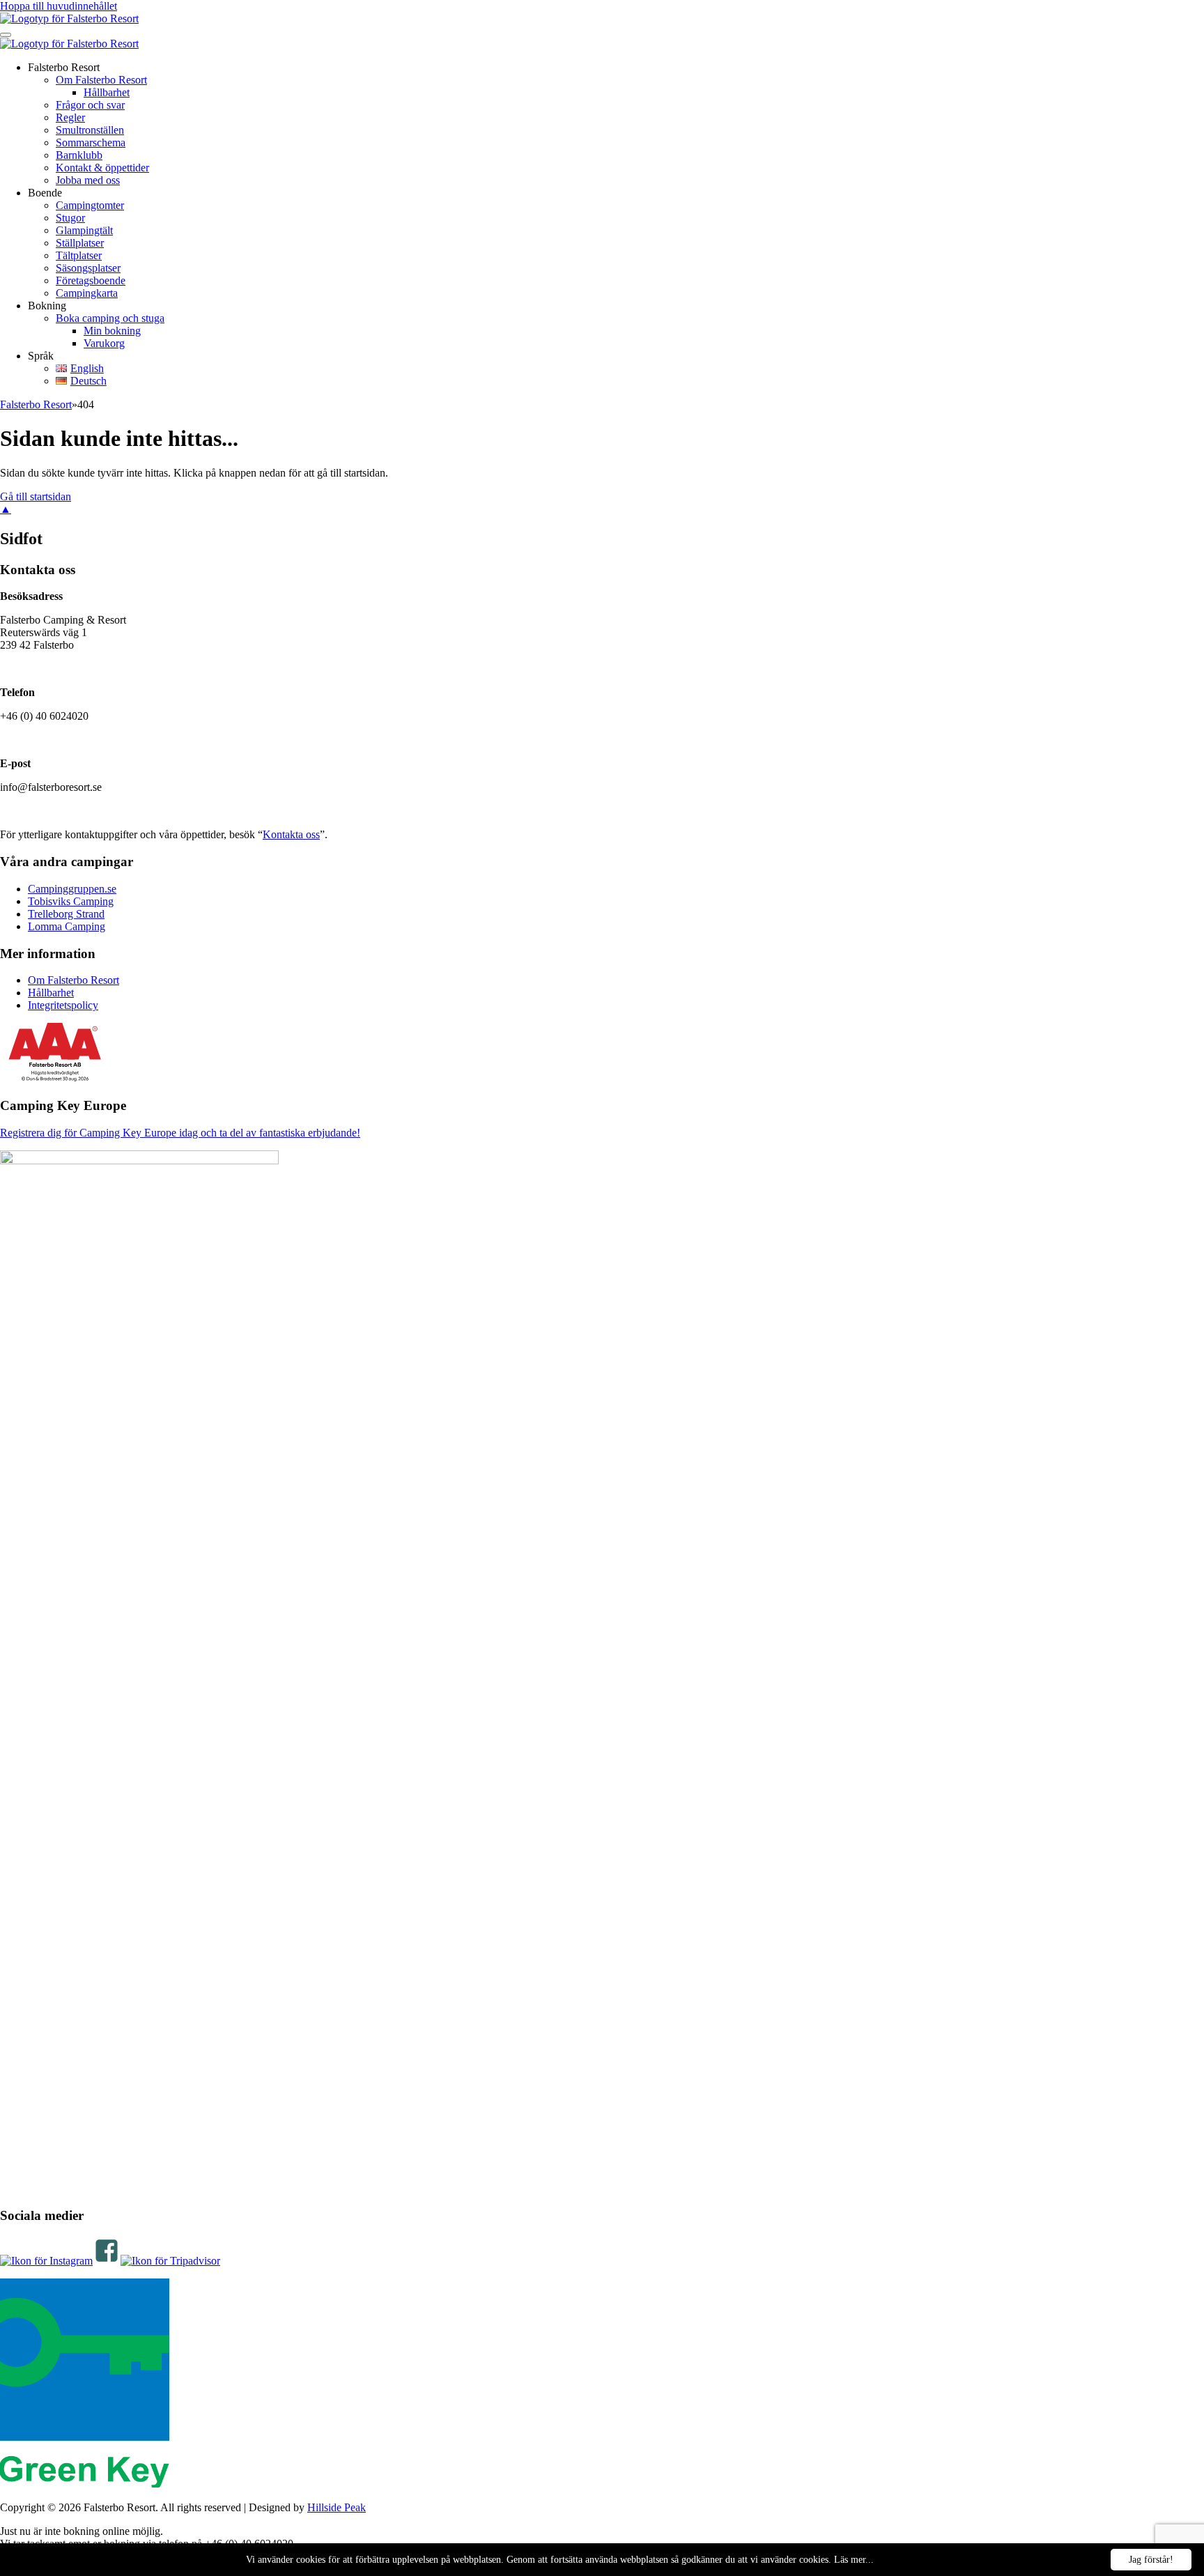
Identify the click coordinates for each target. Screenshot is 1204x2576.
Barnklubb (79, 155)
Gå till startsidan (36, 496)
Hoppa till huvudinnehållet (59, 6)
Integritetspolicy (63, 1005)
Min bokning (112, 331)
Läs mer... (854, 2560)
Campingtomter (90, 205)
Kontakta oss (291, 834)
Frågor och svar (90, 105)
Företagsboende (91, 280)
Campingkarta (87, 293)
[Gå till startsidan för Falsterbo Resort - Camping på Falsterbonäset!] (69, 18)
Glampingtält (84, 230)
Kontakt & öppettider (102, 168)
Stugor (70, 218)
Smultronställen (90, 130)
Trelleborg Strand (66, 914)
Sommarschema (91, 142)
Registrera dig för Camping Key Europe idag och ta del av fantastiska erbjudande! (180, 1133)
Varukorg (104, 343)
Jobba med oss (88, 180)
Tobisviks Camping (71, 901)
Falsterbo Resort (36, 404)
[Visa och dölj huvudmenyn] (6, 35)
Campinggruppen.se (72, 889)
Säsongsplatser (88, 268)
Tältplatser (79, 255)
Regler (70, 117)
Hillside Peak (337, 2507)
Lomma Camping (67, 926)
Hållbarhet (107, 92)
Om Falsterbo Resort (101, 80)
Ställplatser (80, 243)
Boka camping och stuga (110, 318)
